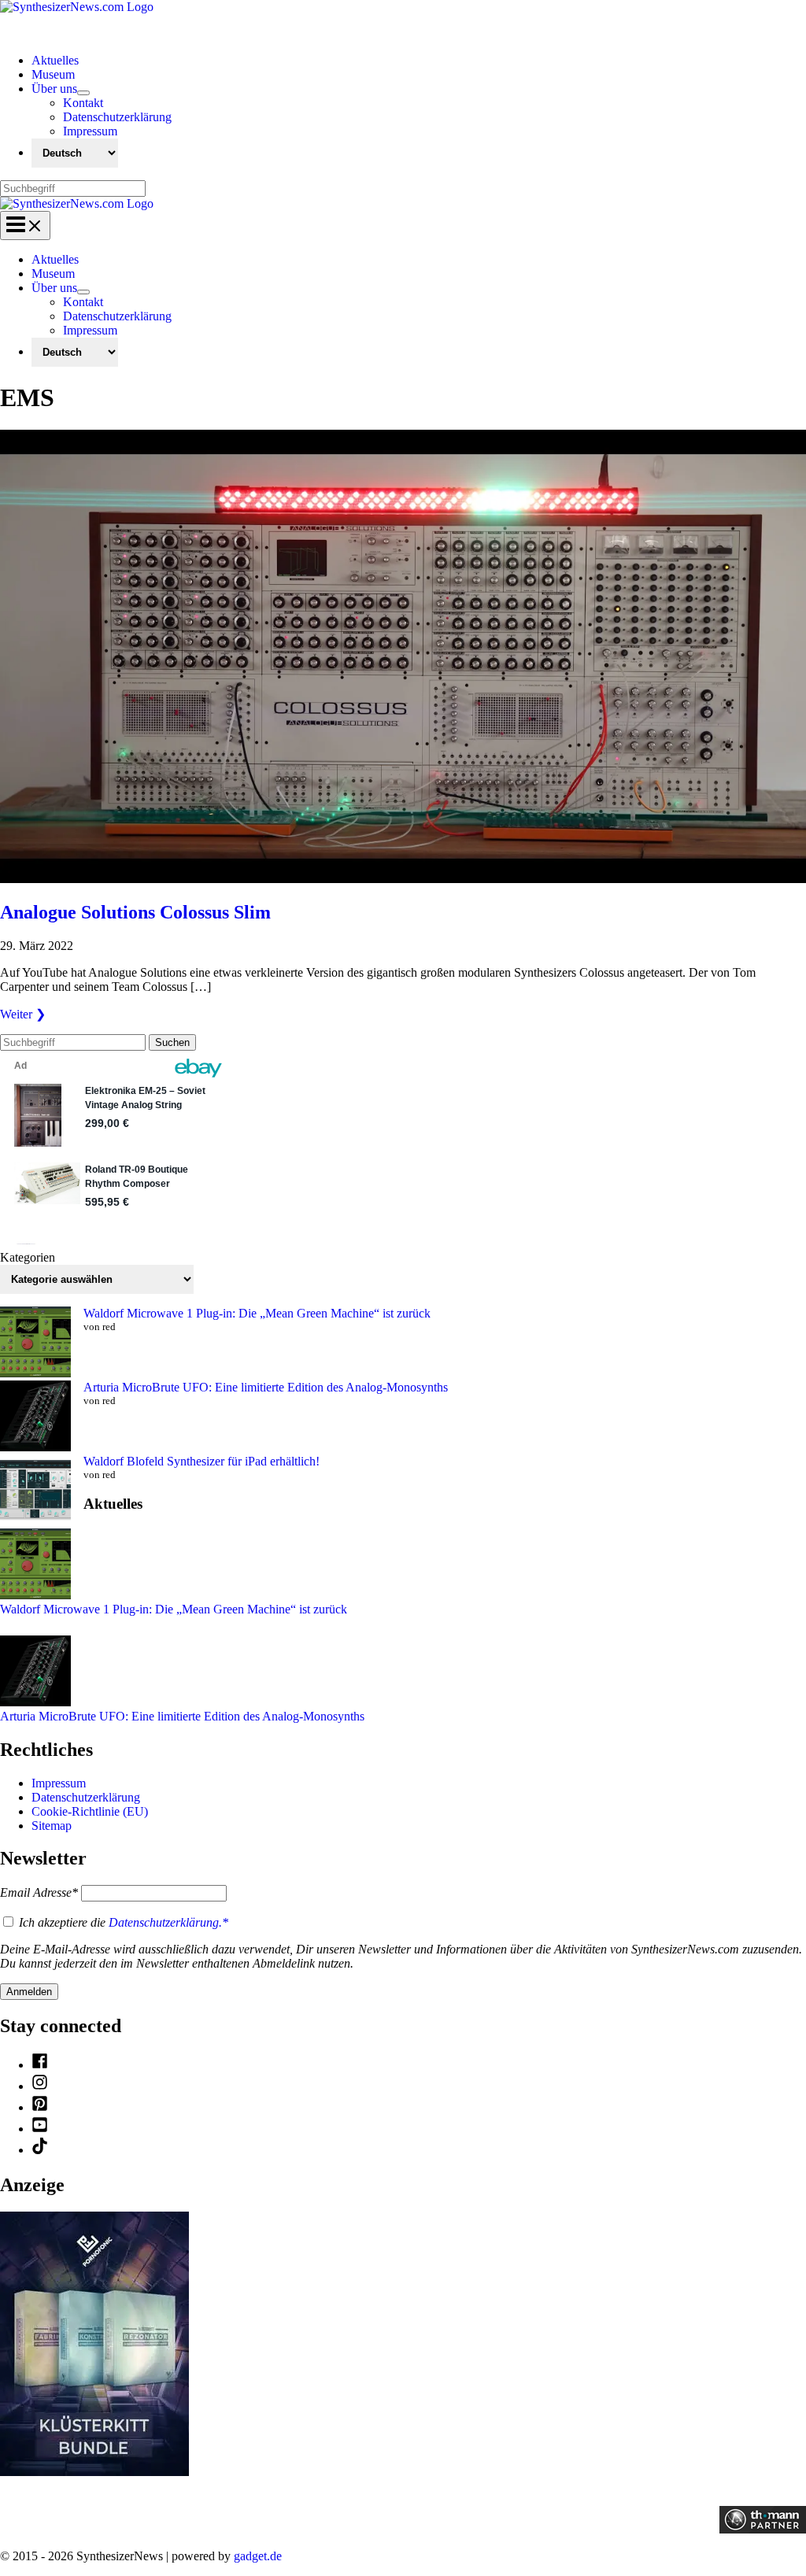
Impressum (59, 1783)
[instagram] (40, 2086)
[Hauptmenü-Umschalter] (25, 225)
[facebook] (40, 2065)
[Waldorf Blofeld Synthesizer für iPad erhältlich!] (35, 1491)
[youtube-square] (40, 2129)
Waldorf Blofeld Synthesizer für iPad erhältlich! (201, 1461)
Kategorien (28, 1257)
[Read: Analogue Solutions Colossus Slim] (403, 879)
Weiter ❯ (23, 1014)
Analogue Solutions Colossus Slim (135, 912)
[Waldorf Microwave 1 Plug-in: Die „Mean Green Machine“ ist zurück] (35, 1343)
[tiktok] (40, 2150)
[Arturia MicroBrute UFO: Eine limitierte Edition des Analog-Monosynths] (35, 1417)
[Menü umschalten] (83, 93)
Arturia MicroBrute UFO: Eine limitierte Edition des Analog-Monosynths (266, 1387)
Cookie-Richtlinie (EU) (90, 1811)
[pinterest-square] (40, 2107)
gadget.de (258, 2556)
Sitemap (52, 1826)
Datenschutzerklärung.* (168, 1922)
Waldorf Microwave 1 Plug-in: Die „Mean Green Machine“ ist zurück (257, 1313)
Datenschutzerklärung (86, 1797)
